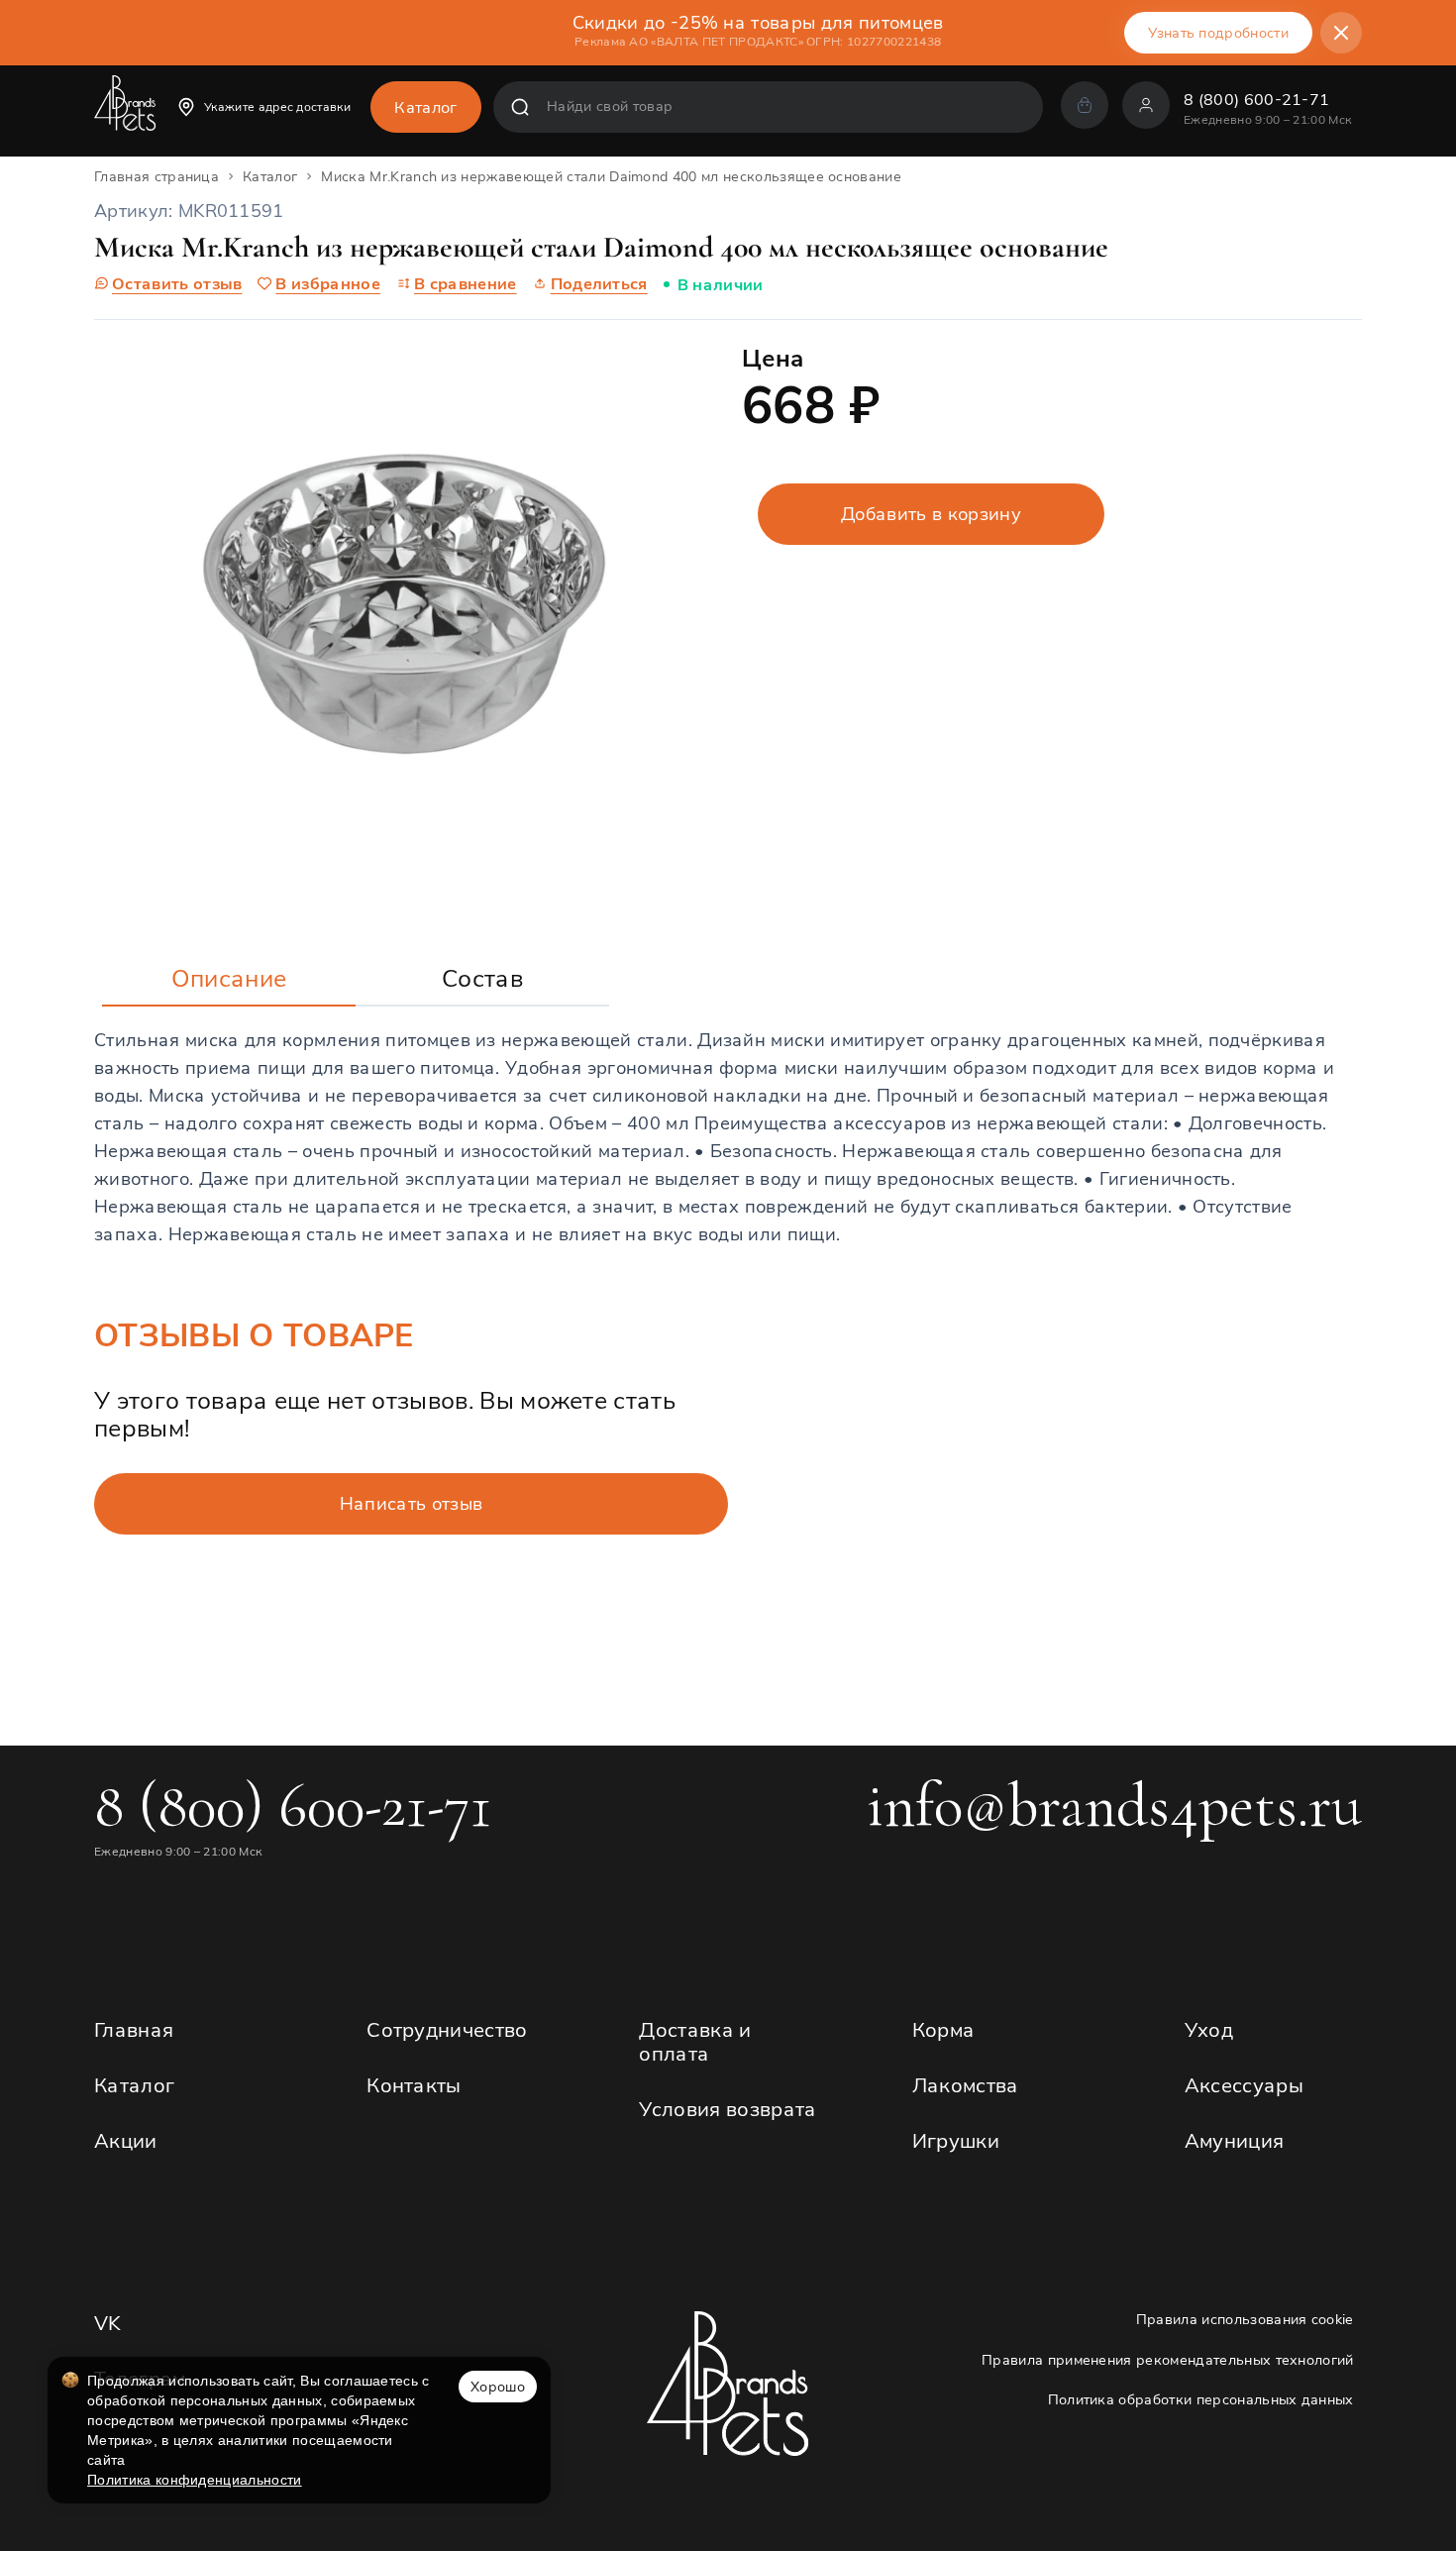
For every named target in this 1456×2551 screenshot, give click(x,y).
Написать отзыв (411, 1503)
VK (108, 2323)
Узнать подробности (1218, 33)
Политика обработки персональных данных (1201, 2400)
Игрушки (956, 2140)
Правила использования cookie (1245, 2320)
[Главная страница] (125, 111)
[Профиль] (1146, 105)
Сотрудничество (447, 2029)
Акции (126, 2140)
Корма (944, 2029)
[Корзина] (1085, 105)
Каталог (134, 2085)
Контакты (414, 2085)
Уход (1209, 2029)
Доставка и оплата (695, 2041)
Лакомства (966, 2085)
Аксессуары (1244, 2085)
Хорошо (498, 2387)
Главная (134, 2029)
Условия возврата (728, 2109)
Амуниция (1235, 2140)
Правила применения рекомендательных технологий (1168, 2360)
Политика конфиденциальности (195, 2480)
